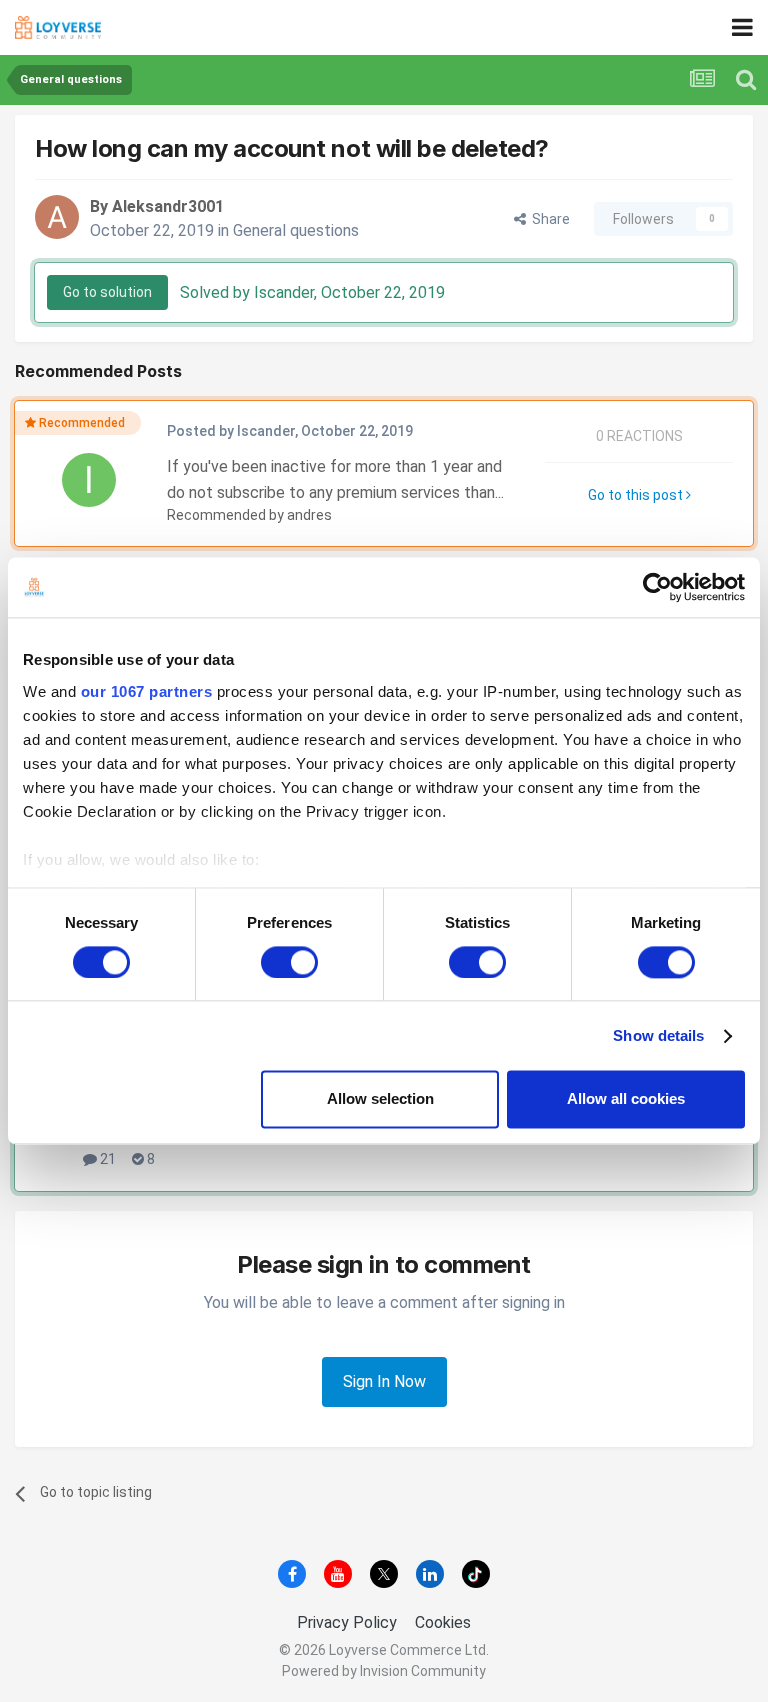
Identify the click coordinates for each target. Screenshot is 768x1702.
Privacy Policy (347, 1622)
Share (548, 219)
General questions (296, 230)
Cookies (443, 1622)
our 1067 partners (147, 691)
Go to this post (637, 495)
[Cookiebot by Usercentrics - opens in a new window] (657, 587)
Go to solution (107, 292)
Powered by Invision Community (384, 1671)
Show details (658, 1035)
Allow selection (380, 1099)
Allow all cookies (626, 1099)
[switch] (289, 962)
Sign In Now (384, 1381)
